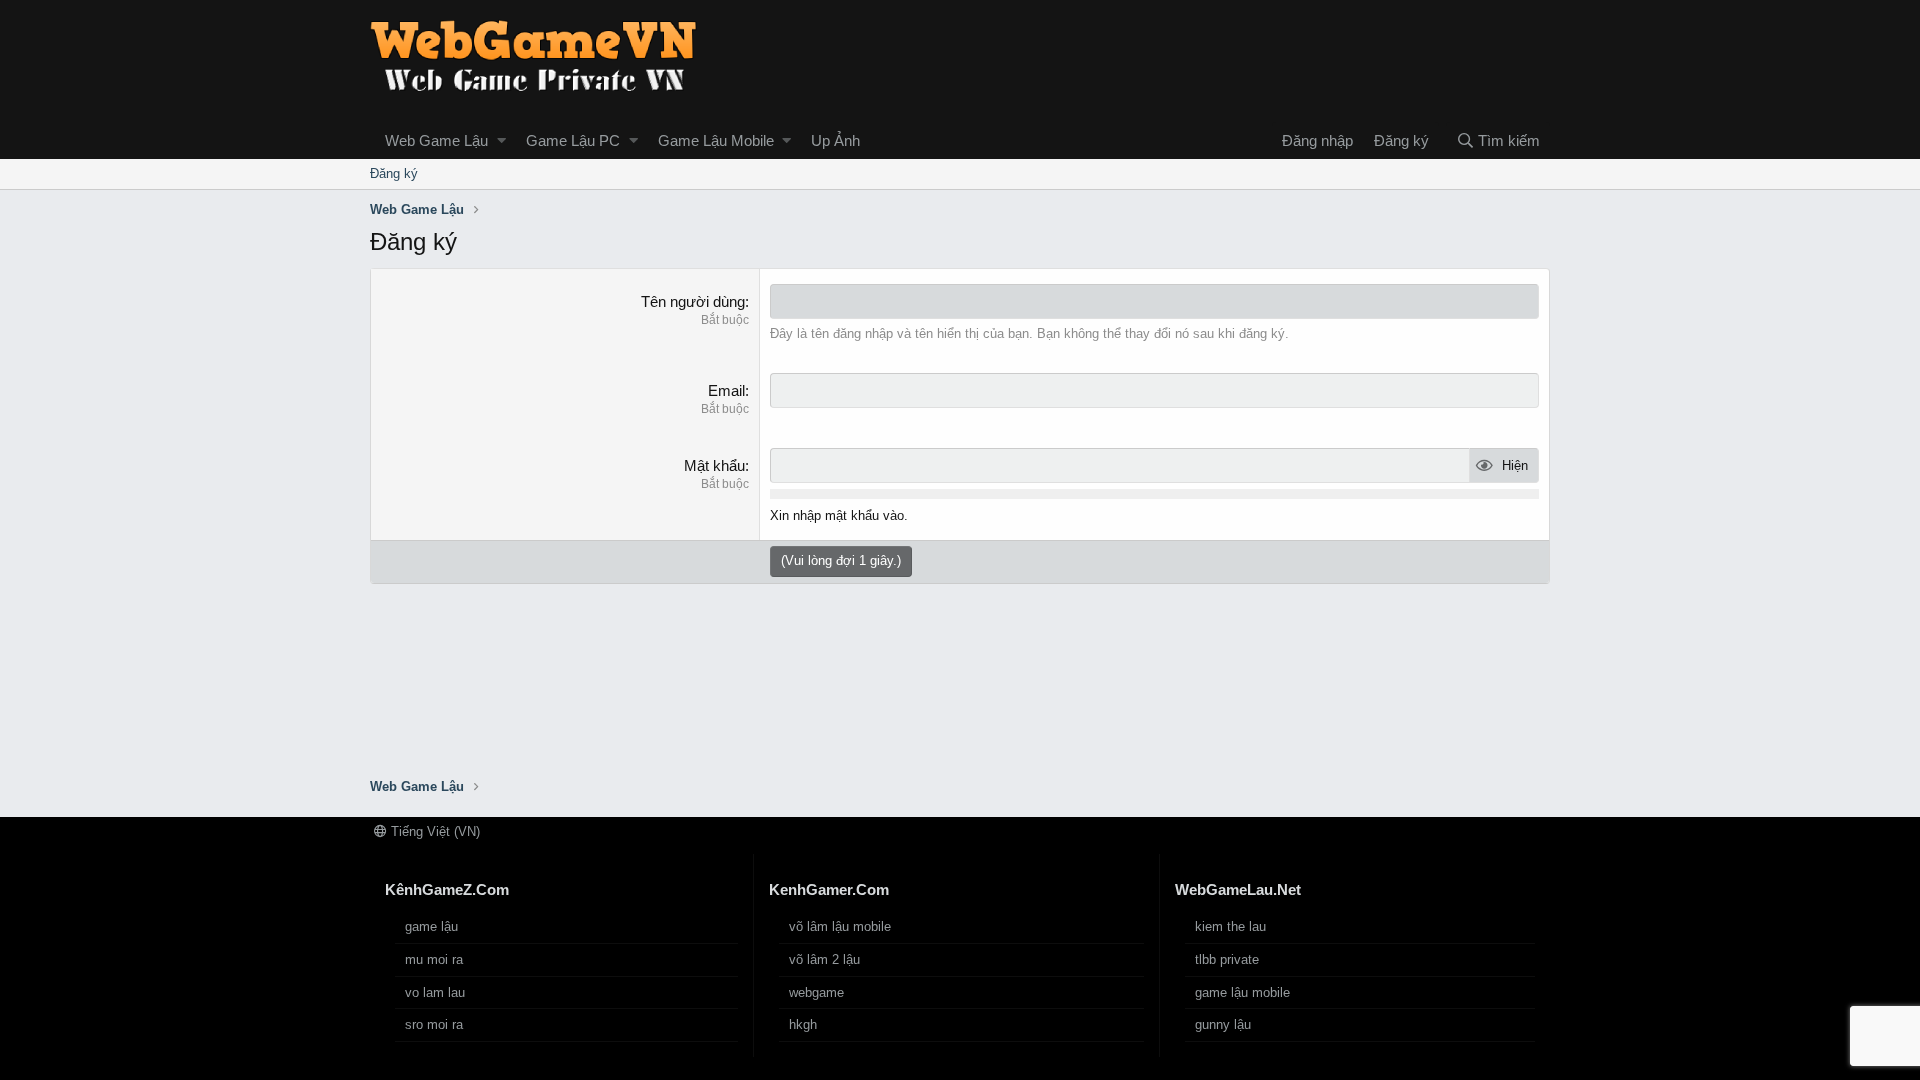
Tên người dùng (693, 301)
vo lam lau (435, 992)
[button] (501, 140)
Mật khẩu (714, 465)
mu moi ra (434, 959)
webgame (816, 992)
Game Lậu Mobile (716, 140)
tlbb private (1227, 959)
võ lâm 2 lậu (824, 959)
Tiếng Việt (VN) (433, 831)
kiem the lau (1230, 926)
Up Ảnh (835, 140)
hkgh (803, 1024)
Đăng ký (394, 173)
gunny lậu (1223, 1024)
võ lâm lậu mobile (840, 926)
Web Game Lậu (436, 140)
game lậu (431, 926)
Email (726, 390)
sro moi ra (434, 1024)
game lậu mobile (1242, 992)
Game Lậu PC (573, 140)
